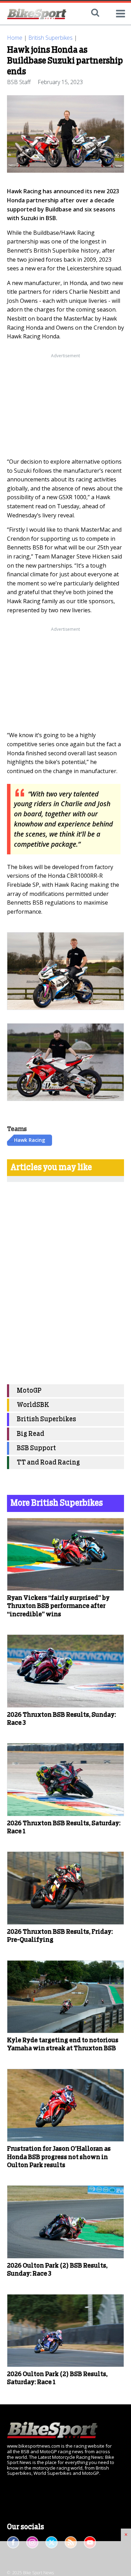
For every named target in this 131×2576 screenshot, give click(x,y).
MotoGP (29, 1391)
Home (15, 38)
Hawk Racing (30, 1140)
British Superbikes (50, 38)
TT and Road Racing (48, 1463)
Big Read (31, 1434)
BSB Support (36, 1448)
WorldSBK (33, 1405)
